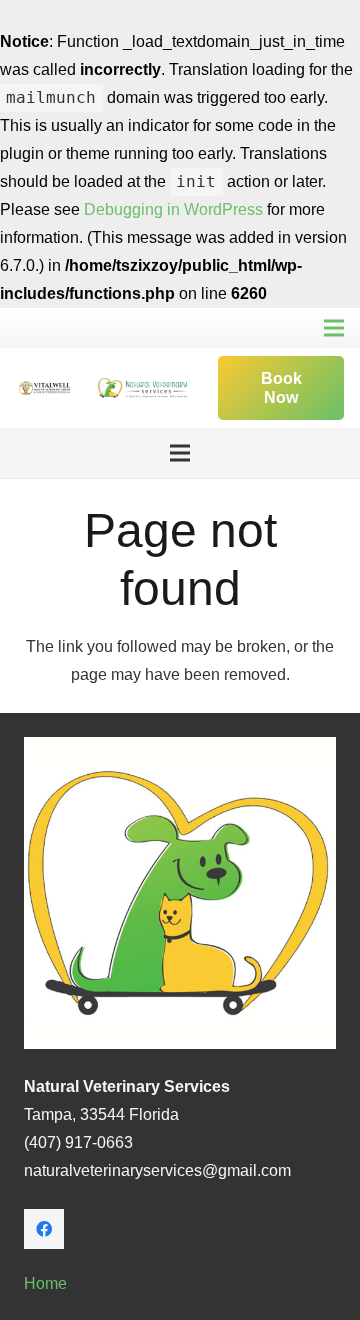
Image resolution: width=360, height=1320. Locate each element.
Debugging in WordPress (173, 209)
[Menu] (334, 328)
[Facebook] (44, 1229)
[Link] (44, 388)
